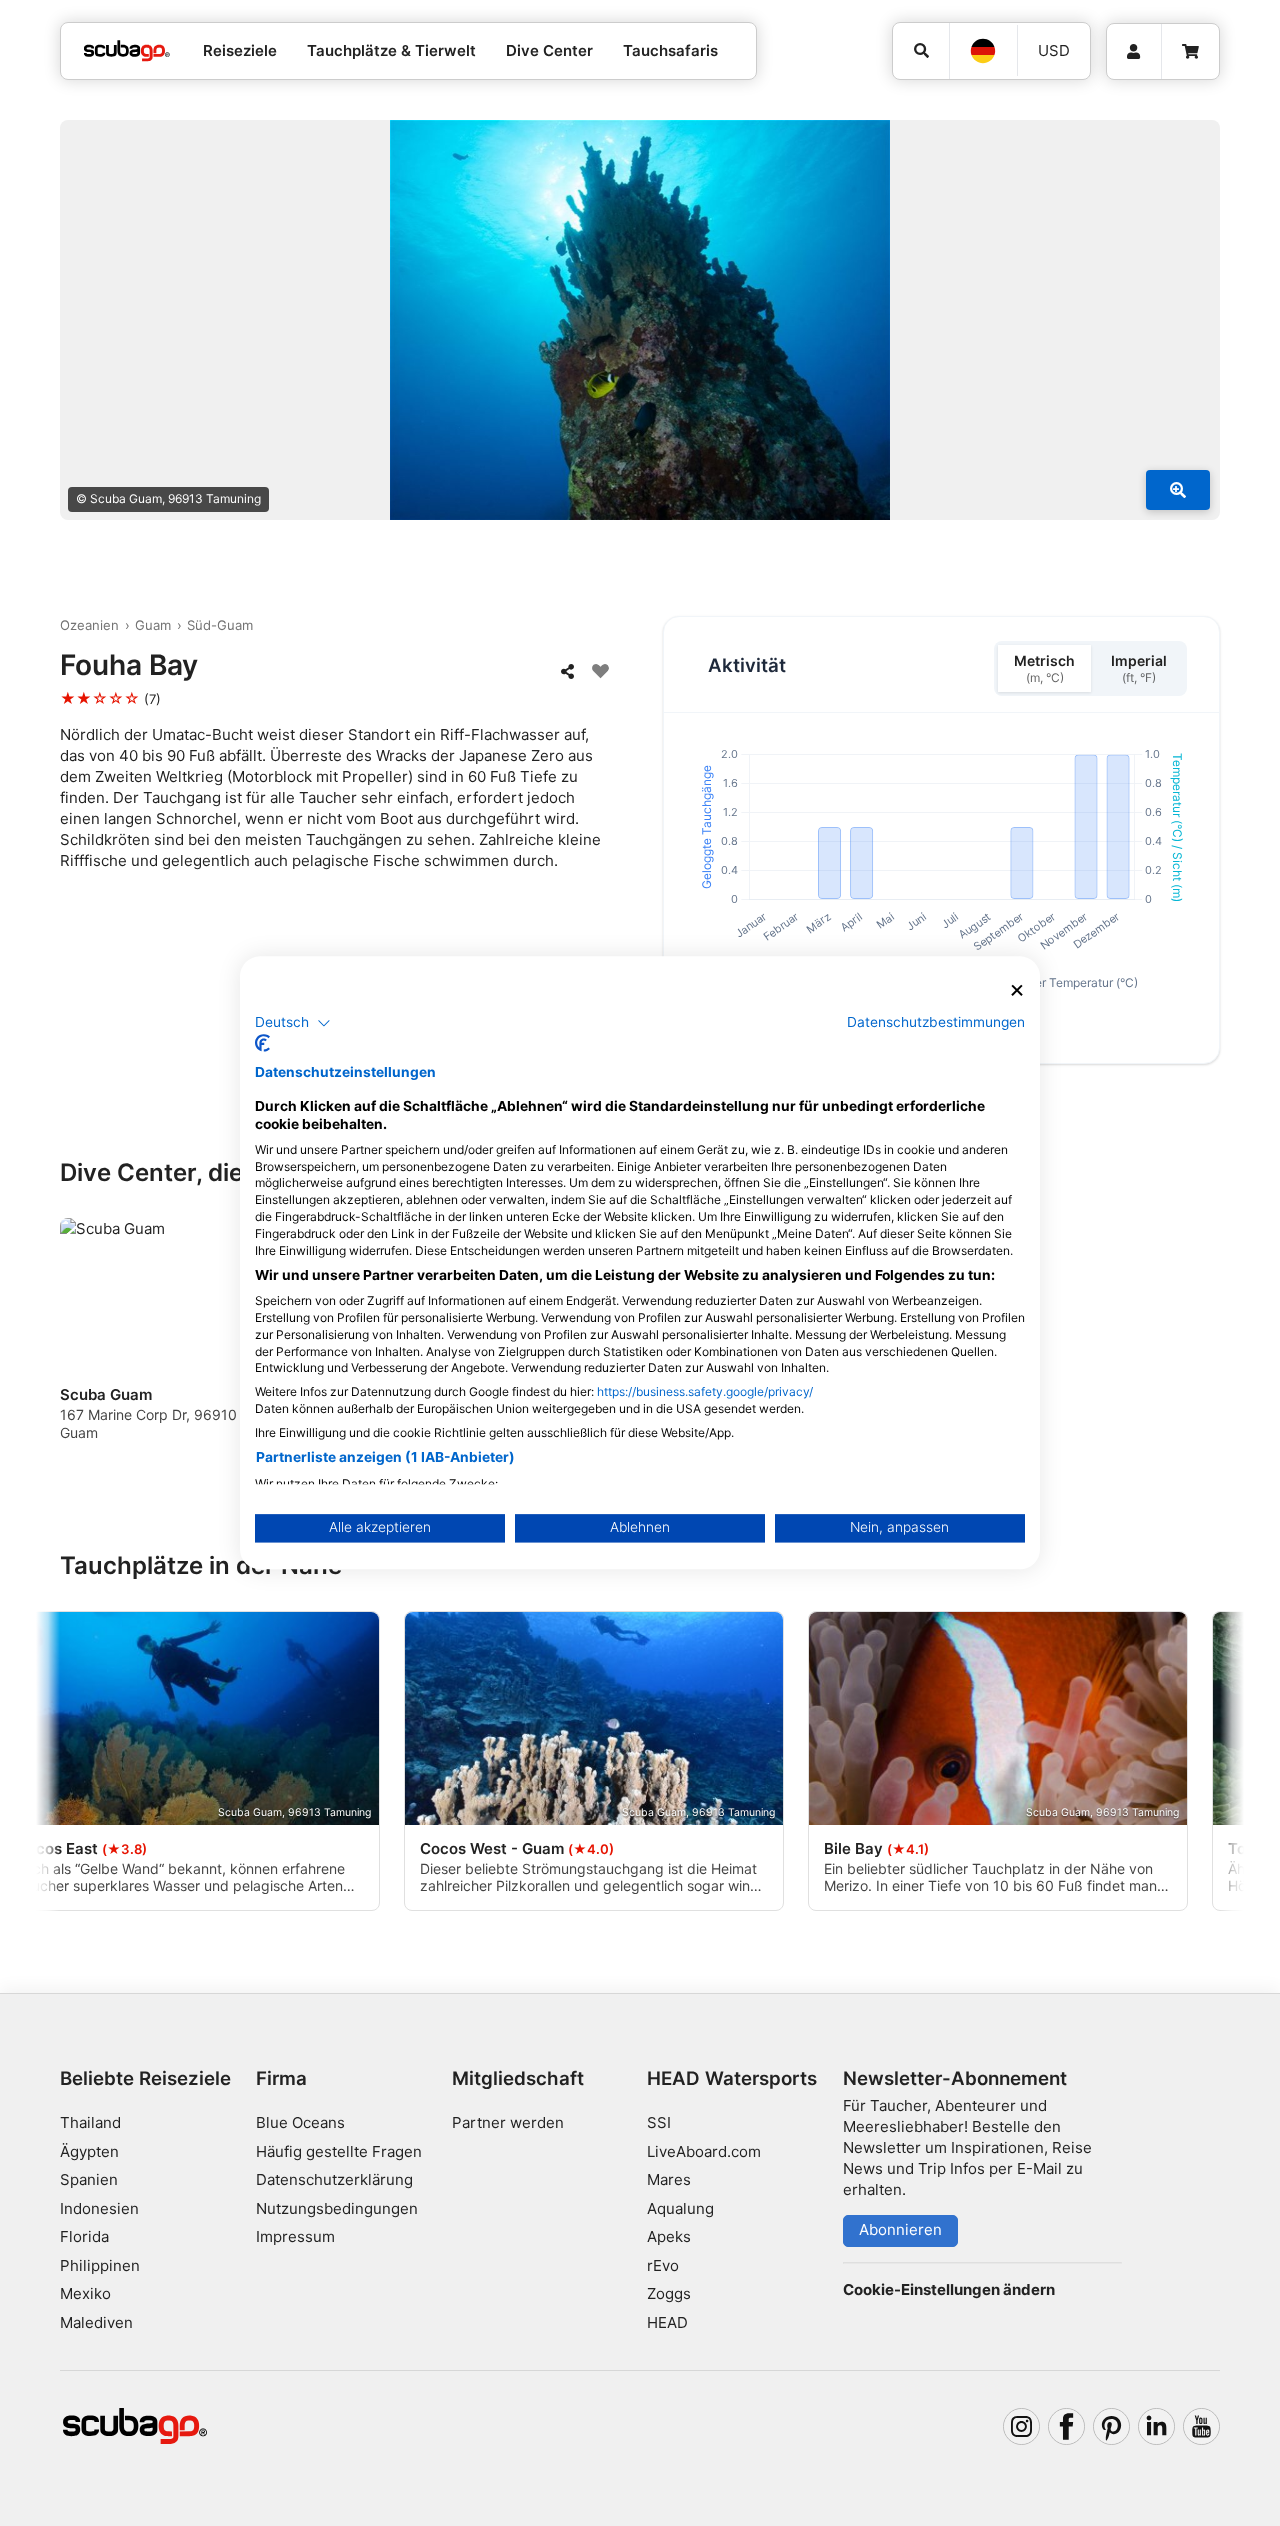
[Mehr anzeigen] (1178, 490)
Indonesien (99, 2208)
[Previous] (88, 1337)
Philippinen (100, 2265)
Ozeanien (89, 625)
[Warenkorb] (1190, 52)
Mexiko (85, 2293)
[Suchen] (921, 51)
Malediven (96, 2322)
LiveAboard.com (704, 2151)
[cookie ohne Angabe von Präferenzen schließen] (1017, 990)
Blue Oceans (300, 2122)
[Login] (1134, 52)
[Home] (127, 51)
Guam (153, 625)
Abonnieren (900, 2229)
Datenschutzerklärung (334, 2179)
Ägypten (89, 2151)
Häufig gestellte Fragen (339, 2151)
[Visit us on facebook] (1067, 2427)
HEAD (667, 2322)
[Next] (1208, 1337)
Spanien (89, 2179)
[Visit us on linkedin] (1157, 2427)
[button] (293, 1023)
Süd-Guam (220, 625)
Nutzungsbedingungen (337, 2208)
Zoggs (669, 2293)
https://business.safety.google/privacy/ (705, 1392)
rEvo (663, 2265)
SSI (659, 2122)
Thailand (90, 2122)
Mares (669, 2179)
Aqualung (680, 2208)
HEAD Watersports (732, 2078)
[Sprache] (983, 51)
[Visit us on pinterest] (1112, 2427)
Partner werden (508, 2122)
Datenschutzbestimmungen (936, 1022)
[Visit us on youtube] (1202, 2427)
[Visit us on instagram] (1022, 2427)
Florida (84, 2236)
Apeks (669, 2236)
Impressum (295, 2236)
